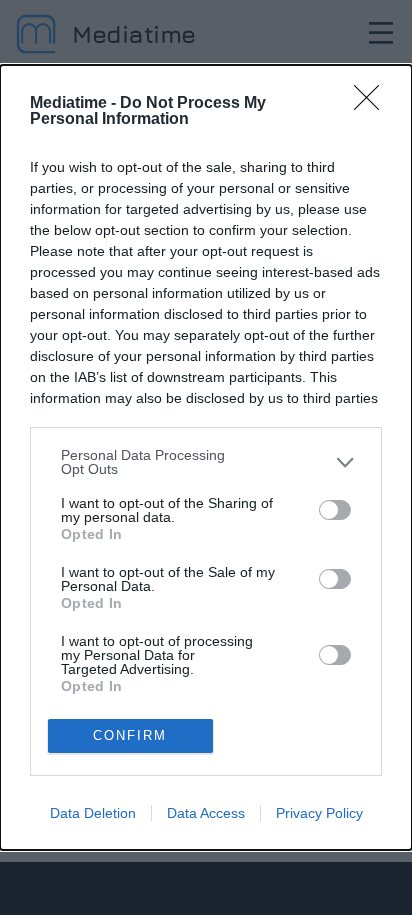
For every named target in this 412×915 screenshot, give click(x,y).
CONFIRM (130, 735)
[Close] (373, 104)
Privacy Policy (319, 813)
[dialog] (206, 457)
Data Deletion (93, 813)
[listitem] (206, 462)
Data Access (206, 813)
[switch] (335, 510)
